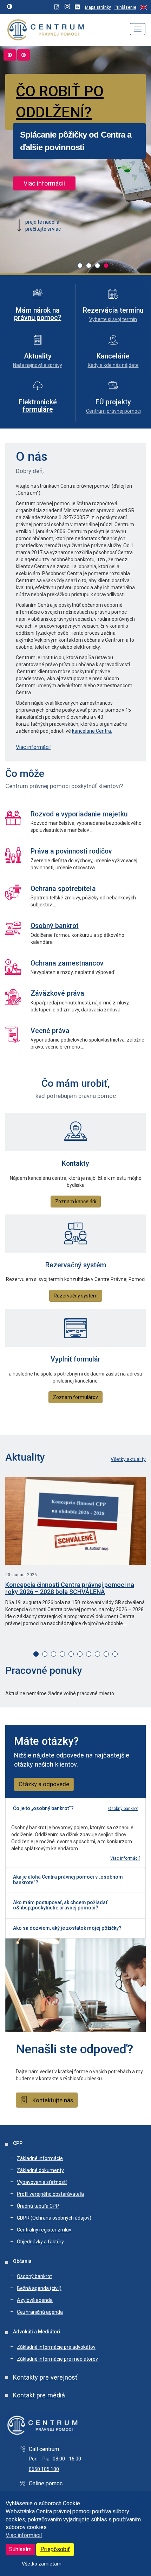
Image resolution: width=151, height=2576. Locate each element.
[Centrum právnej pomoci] (43, 29)
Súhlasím (20, 2549)
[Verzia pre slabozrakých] (11, 7)
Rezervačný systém (76, 1296)
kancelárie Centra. (92, 731)
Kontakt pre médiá (39, 2395)
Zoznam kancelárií (76, 1202)
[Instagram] (68, 7)
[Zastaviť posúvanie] (24, 55)
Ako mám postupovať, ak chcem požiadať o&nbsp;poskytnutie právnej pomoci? (60, 1905)
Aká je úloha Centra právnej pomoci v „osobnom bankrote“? (68, 1879)
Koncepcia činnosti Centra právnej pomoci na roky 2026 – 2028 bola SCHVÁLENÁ (70, 1588)
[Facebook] (58, 7)
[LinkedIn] (78, 7)
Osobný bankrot (55, 926)
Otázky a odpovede (44, 1784)
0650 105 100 (44, 2469)
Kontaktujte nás (52, 2100)
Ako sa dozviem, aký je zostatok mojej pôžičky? (67, 1928)
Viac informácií (24, 2535)
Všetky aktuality (128, 1459)
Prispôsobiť (55, 2549)
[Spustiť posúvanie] (10, 55)
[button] (80, 266)
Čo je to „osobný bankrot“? (43, 1808)
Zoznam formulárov (75, 1397)
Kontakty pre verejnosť (45, 2377)
